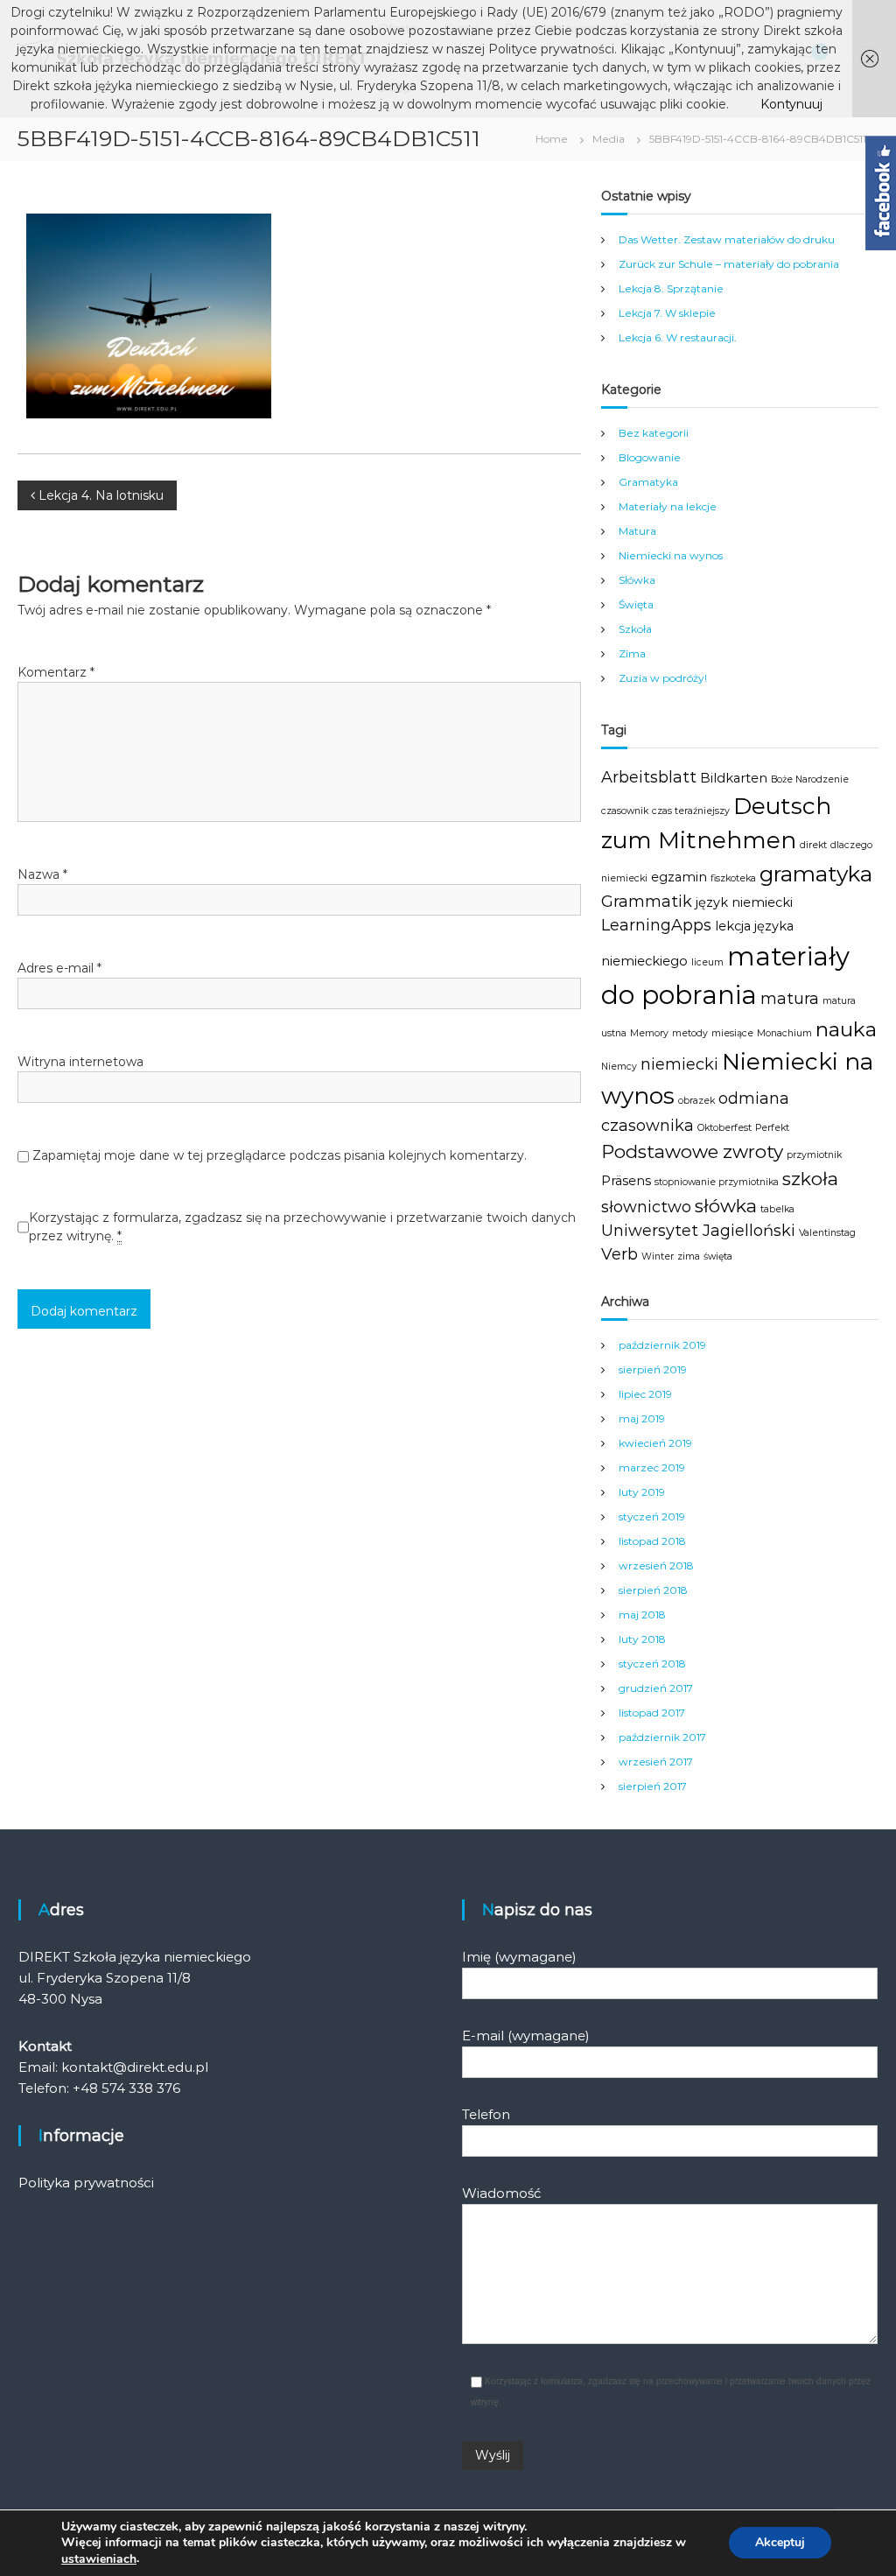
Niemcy (619, 1067)
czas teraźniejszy (691, 811)
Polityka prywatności (86, 2183)
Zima (632, 653)
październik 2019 (662, 1345)
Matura (637, 531)
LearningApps (656, 925)
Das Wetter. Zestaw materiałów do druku (727, 239)
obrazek (696, 1101)
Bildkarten (734, 778)
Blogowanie (650, 457)
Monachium (784, 1033)
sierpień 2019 (653, 1369)
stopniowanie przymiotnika (717, 1182)
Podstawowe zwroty (692, 1151)
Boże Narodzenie (810, 779)
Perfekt (772, 1128)
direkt (813, 845)
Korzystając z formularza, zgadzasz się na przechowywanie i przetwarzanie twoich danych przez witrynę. (302, 1227)
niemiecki (679, 1064)
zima (689, 1256)
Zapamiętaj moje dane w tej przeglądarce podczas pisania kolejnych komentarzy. (280, 1155)
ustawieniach (99, 2559)
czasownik (625, 811)
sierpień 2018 (653, 1590)
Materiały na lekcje (668, 506)
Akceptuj (780, 2543)
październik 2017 (662, 1737)
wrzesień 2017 (656, 1762)
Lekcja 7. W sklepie (667, 313)
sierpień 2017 (653, 1786)
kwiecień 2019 (655, 1443)
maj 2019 (642, 1418)
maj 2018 (642, 1614)
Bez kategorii (654, 433)
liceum (707, 962)
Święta (636, 604)
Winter (658, 1256)
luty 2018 (642, 1639)
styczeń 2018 (652, 1664)
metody (690, 1033)
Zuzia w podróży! (663, 678)
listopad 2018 (652, 1541)
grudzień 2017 (656, 1688)
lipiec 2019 (645, 1394)
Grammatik (647, 902)
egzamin (679, 877)
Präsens (626, 1181)
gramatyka (816, 874)
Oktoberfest (724, 1128)
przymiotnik (814, 1155)
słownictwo (646, 1207)
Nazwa (42, 874)
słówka (726, 1206)
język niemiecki (744, 902)
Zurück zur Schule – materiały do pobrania (729, 264)
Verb (619, 1254)
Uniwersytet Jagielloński (698, 1231)
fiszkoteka (733, 878)
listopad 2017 (652, 1713)
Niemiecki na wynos (671, 555)
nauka (846, 1029)
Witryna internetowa (80, 1062)
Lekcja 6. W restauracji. (678, 337)
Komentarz (56, 672)
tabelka (777, 1209)
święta (718, 1256)
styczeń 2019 (652, 1516)
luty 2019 (642, 1492)
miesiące (732, 1033)
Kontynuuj (791, 104)
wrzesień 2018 (656, 1565)
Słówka (637, 580)
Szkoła (635, 629)
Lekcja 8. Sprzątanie (671, 288)
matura (790, 999)
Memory (649, 1033)
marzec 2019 (652, 1467)
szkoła (810, 1179)
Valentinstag (827, 1233)
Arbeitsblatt (649, 777)
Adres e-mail (59, 968)
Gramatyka (648, 482)
